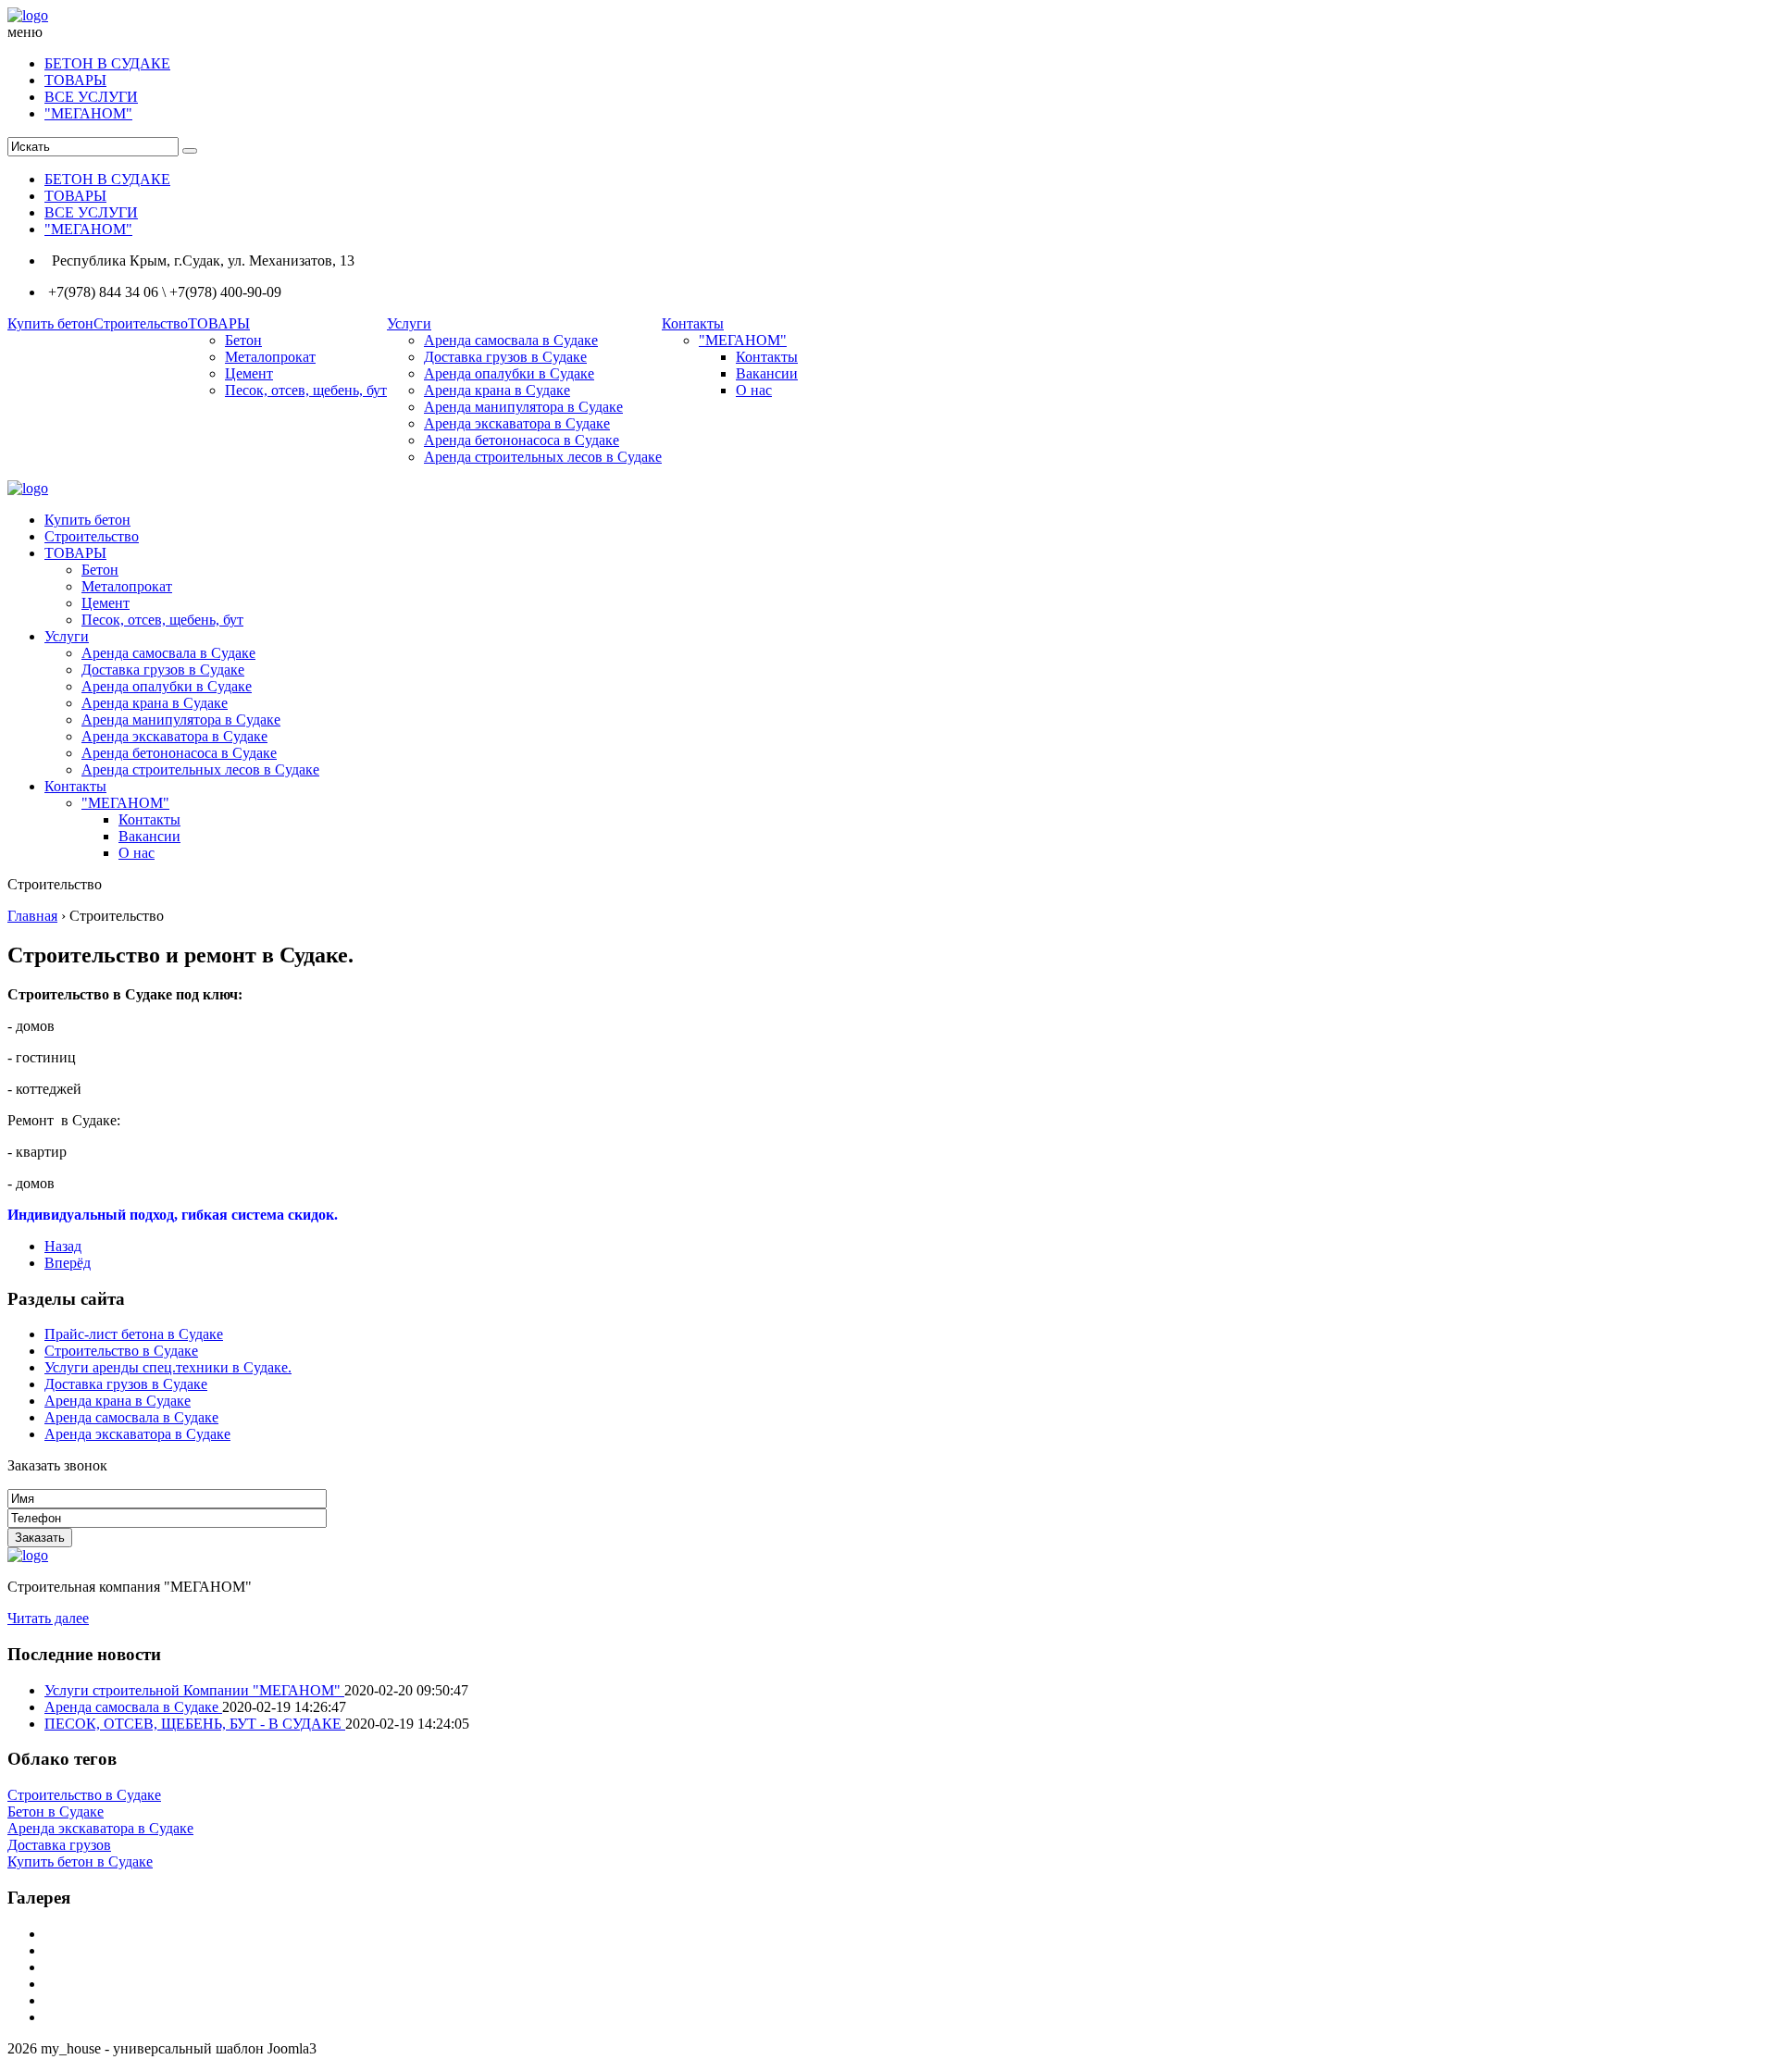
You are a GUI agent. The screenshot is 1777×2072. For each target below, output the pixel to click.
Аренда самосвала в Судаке (511, 340)
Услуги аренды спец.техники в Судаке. (168, 1367)
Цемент (249, 373)
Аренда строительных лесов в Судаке (543, 457)
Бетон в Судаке (56, 1811)
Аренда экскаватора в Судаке (517, 423)
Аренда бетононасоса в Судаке (522, 440)
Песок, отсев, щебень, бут (306, 390)
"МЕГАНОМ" (88, 113)
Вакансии (767, 373)
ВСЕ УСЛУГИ (91, 97)
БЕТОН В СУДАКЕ (107, 63)
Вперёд (68, 1263)
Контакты (693, 323)
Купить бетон (50, 323)
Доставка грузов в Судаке (505, 357)
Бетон (243, 340)
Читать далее (48, 1618)
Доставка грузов (59, 1845)
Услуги (409, 323)
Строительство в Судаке (121, 1351)
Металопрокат (270, 357)
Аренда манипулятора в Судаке (523, 407)
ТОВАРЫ (75, 80)
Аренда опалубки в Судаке (509, 373)
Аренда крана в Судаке (497, 390)
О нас (754, 390)
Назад (63, 1246)
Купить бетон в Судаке (80, 1861)
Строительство (141, 323)
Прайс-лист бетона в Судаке (134, 1334)
